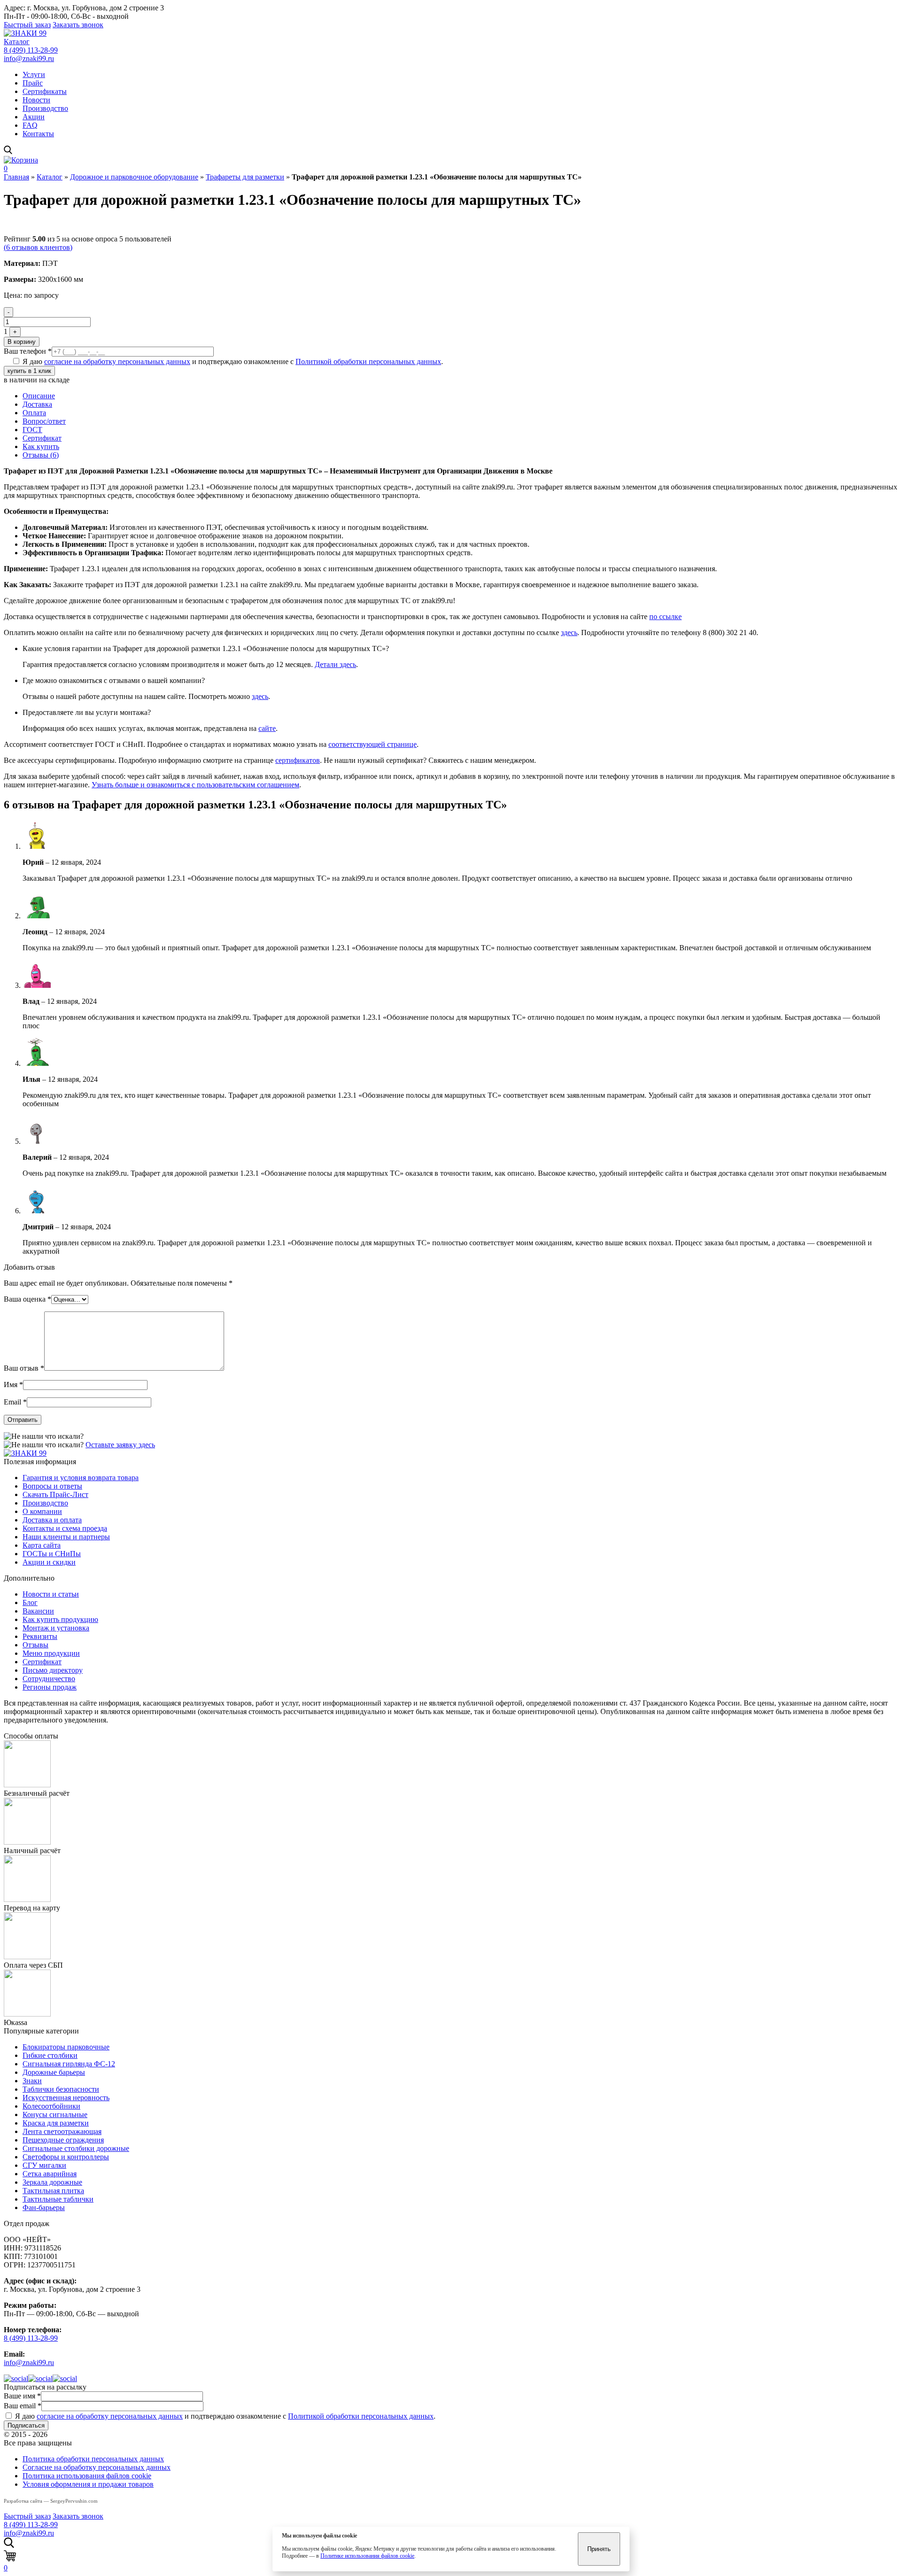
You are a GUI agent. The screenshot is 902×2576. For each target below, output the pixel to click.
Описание (39, 396)
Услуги (34, 74)
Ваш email (23, 2406)
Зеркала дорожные (52, 2182)
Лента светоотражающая (62, 2131)
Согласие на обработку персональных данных (97, 2467)
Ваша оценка (27, 1299)
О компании (42, 1511)
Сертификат (42, 438)
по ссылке (665, 617)
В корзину (22, 342)
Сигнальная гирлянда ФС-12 (69, 2064)
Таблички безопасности (61, 2089)
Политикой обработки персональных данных (368, 361)
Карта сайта (42, 1545)
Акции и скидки (49, 1562)
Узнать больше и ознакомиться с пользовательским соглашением (195, 785)
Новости (36, 100)
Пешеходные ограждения (63, 2140)
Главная (16, 177)
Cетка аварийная (50, 2174)
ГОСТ (32, 430)
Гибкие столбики (50, 2055)
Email (15, 1402)
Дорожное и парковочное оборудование (134, 177)
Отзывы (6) (41, 455)
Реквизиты (40, 1636)
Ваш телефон (28, 351)
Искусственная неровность (66, 2098)
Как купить (41, 446)
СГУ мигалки (44, 2165)
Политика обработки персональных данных (93, 2459)
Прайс (33, 83)
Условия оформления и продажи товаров (88, 2484)
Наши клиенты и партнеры (66, 1537)
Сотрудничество (49, 1679)
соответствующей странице (373, 744)
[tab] (460, 396)
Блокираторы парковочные (66, 2047)
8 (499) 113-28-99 (31, 50)
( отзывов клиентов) (38, 247)
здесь (569, 632)
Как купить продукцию (60, 1619)
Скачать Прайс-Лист (55, 1494)
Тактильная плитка (53, 2191)
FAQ (30, 125)
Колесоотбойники (51, 2106)
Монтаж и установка (56, 1628)
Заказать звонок (78, 25)
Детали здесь (335, 664)
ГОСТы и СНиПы (52, 1554)
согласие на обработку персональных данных (117, 361)
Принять (599, 2549)
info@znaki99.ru (29, 58)
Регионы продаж (50, 1687)
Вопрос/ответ (44, 421)
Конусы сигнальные (55, 2114)
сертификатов (298, 760)
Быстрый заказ (27, 25)
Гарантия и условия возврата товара (81, 1478)
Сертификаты (45, 91)
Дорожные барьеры (54, 2072)
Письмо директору (53, 1670)
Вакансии (38, 1611)
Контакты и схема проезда (65, 1528)
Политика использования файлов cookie (87, 2476)
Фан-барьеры (44, 2207)
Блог (30, 1602)
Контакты (38, 134)
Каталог (17, 42)
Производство (45, 108)
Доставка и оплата (52, 1520)
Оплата (34, 413)
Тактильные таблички (58, 2199)
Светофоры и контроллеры (66, 2157)
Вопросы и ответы (52, 1486)
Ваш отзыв (24, 1368)
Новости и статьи (51, 1594)
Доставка (37, 404)
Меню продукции (51, 1653)
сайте (267, 728)
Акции (34, 117)
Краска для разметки (56, 2123)
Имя (13, 1385)
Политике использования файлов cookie (367, 2556)
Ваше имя (22, 2396)
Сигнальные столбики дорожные (76, 2148)
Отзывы (35, 1645)
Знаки (32, 2081)
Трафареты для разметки (245, 177)
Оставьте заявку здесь (120, 1445)
